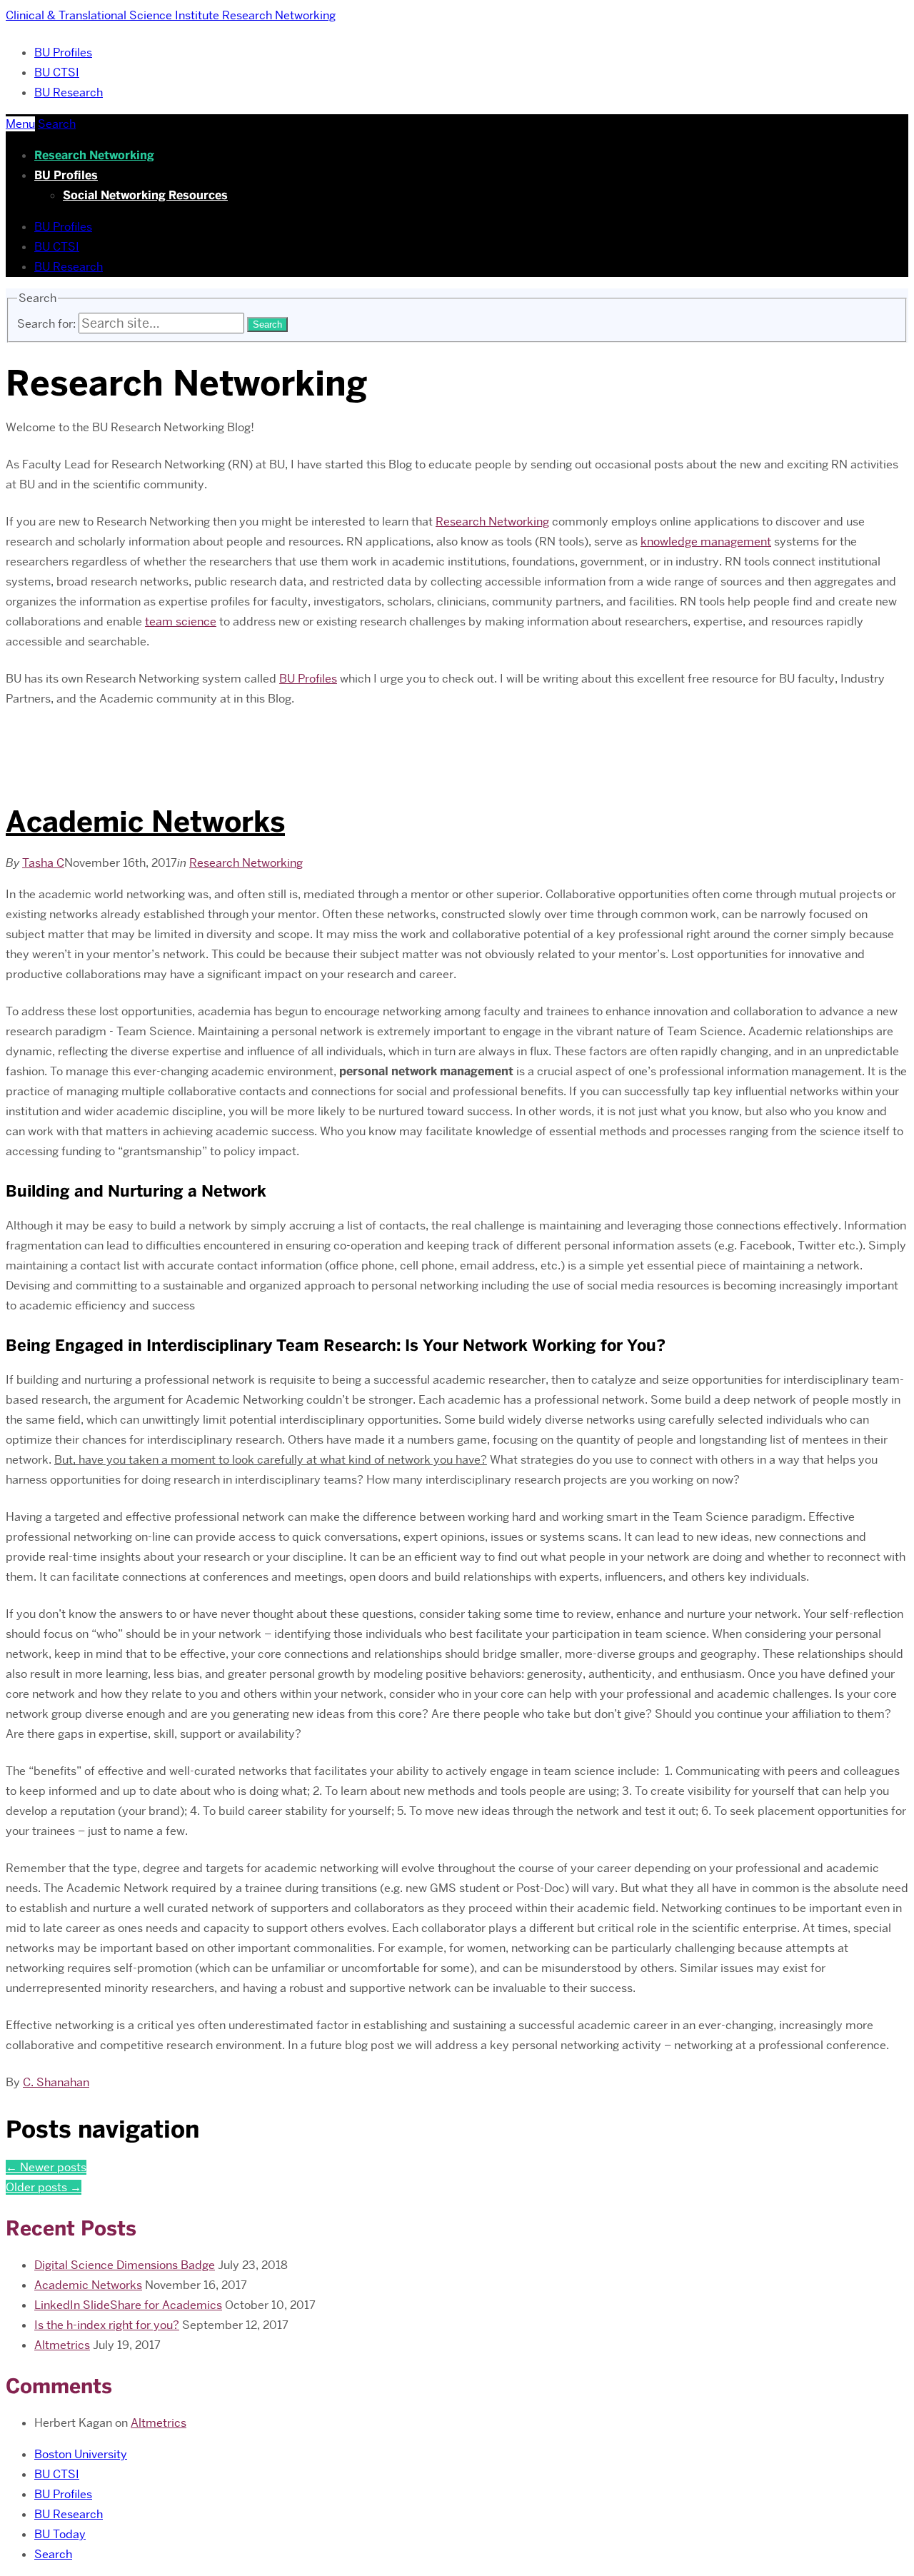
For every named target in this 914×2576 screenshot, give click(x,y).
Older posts (44, 2187)
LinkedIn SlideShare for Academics (128, 2305)
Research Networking (94, 155)
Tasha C (43, 863)
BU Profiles (63, 52)
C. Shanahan (56, 2082)
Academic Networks (145, 822)
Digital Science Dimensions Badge (125, 2265)
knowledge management (706, 542)
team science (181, 622)
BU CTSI (57, 72)
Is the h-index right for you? (107, 2325)
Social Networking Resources (145, 195)
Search (53, 2554)
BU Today (60, 2534)
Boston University (81, 2454)
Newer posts (46, 2167)
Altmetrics (62, 2345)
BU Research (69, 92)
